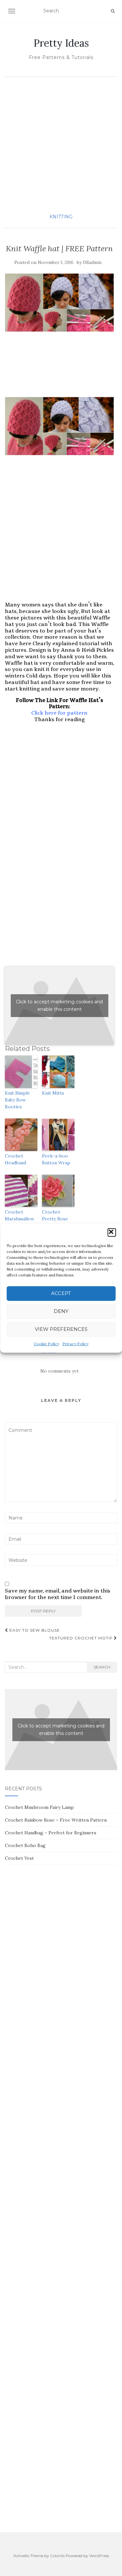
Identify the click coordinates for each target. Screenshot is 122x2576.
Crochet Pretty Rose (55, 1215)
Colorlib (57, 2556)
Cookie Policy (47, 1344)
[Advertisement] (61, 145)
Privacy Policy (75, 1344)
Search (102, 1667)
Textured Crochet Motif (81, 1638)
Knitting (61, 217)
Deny (61, 1311)
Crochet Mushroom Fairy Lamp (39, 1807)
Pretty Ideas (61, 43)
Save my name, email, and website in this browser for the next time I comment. (58, 1594)
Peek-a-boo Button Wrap (56, 1159)
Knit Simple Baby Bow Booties (17, 1100)
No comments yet (60, 1371)
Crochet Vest (19, 1858)
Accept (61, 1293)
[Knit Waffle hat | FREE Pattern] (59, 303)
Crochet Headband (15, 1159)
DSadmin (92, 262)
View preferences (61, 1329)
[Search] (113, 11)
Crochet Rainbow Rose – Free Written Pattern (56, 1820)
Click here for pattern (59, 713)
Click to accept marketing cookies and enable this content (59, 1005)
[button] (112, 1232)
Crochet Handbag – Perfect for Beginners (51, 1833)
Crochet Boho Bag (25, 1845)
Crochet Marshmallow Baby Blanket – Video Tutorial (21, 1222)
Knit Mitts (53, 1093)
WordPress (99, 2556)
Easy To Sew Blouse (34, 1630)
